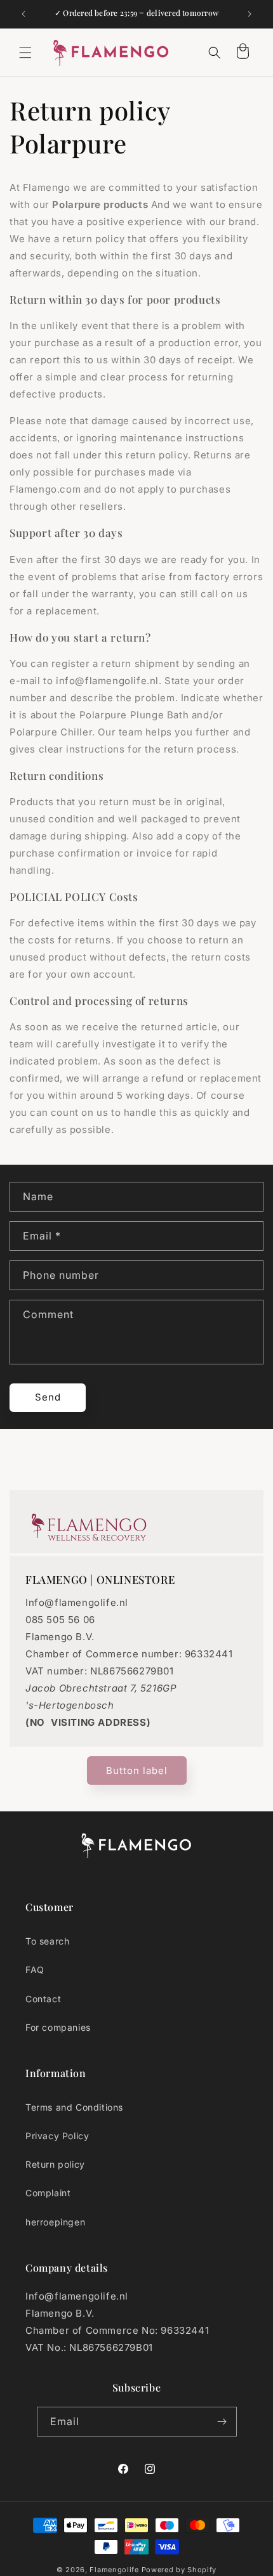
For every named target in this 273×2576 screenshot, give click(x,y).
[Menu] (25, 53)
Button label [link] (137, 1770)
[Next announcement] (250, 14)
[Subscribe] (222, 2422)
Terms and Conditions (74, 2107)
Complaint (48, 2193)
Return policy (55, 2164)
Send (48, 1397)
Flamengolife (114, 2570)
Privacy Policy (57, 2136)
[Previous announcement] (23, 14)
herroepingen (55, 2222)
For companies (58, 2027)
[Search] (215, 53)
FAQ (35, 1970)
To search (47, 1941)
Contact (43, 1999)
